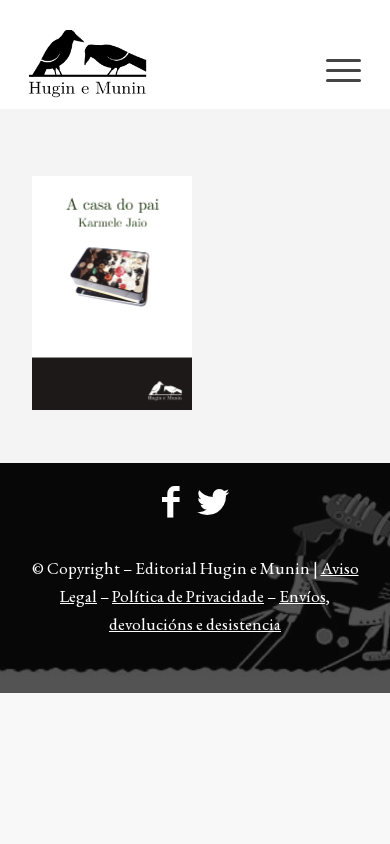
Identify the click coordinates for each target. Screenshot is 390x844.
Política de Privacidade (188, 596)
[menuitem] (200, 15)
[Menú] (333, 69)
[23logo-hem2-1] (161, 69)
